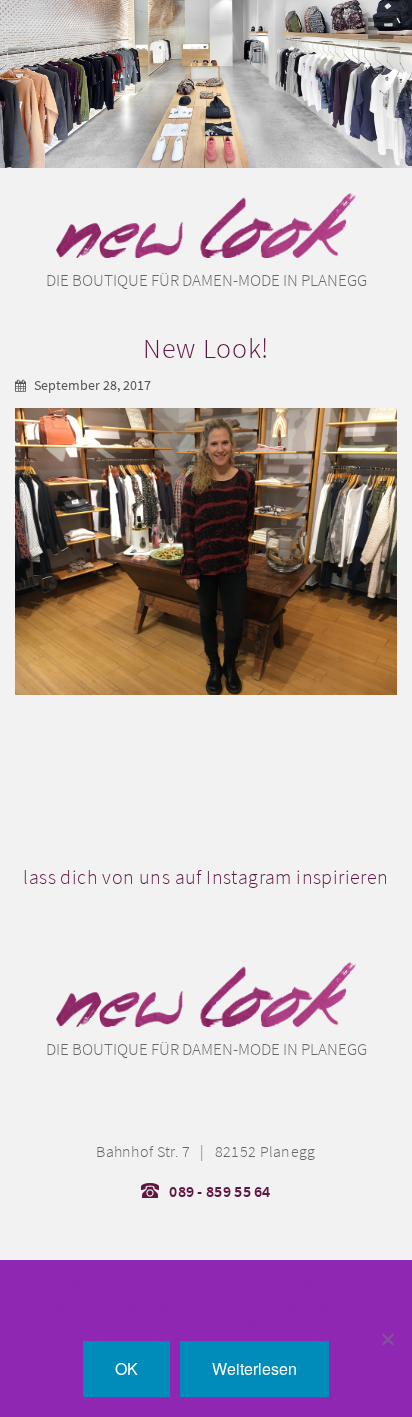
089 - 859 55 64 (220, 1191)
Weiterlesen (254, 1368)
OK (126, 1368)
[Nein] (387, 1339)
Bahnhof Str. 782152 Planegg (205, 1151)
